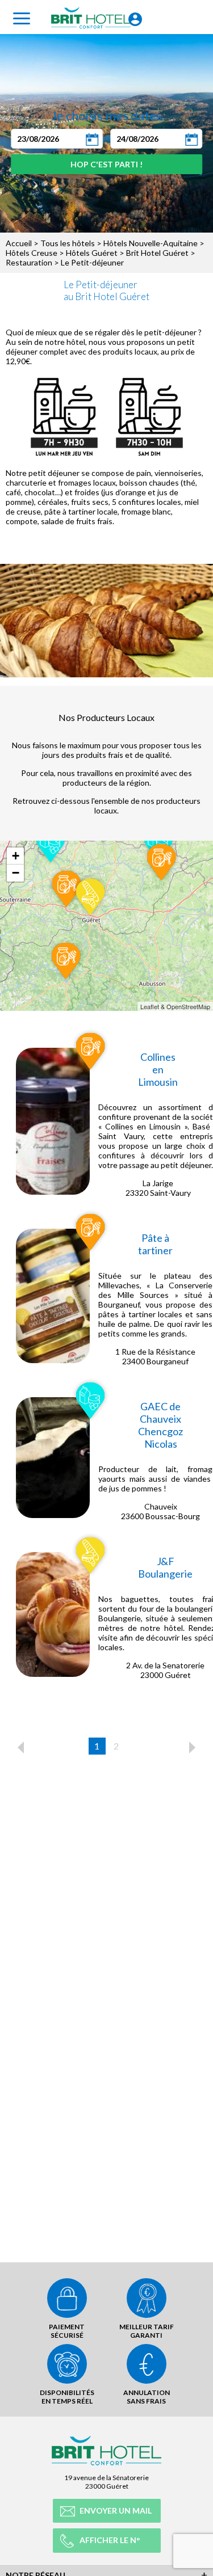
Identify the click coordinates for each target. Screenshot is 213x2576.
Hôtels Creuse (32, 253)
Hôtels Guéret (92, 253)
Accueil (19, 243)
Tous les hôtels (68, 243)
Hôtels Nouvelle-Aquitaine (151, 243)
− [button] (16, 873)
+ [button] (16, 856)
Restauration (29, 262)
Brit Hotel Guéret (157, 253)
